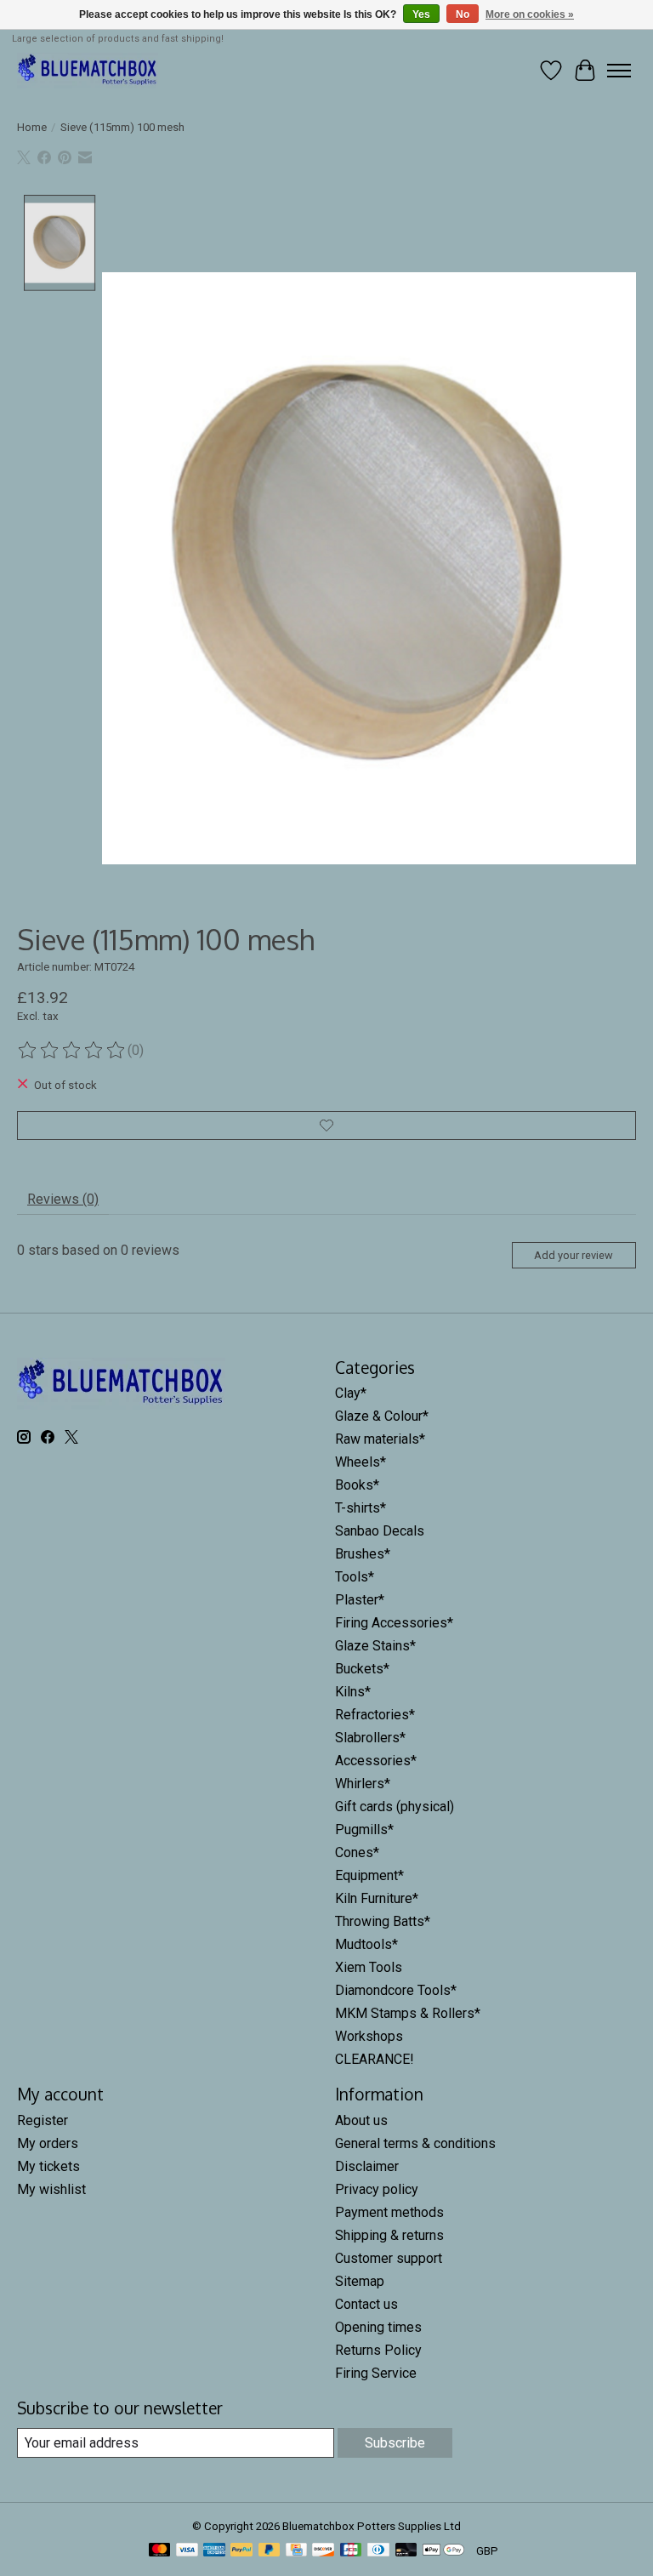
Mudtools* (366, 1944)
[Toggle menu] (619, 71)
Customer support (389, 2258)
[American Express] (214, 2551)
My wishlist (51, 2189)
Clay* (351, 1393)
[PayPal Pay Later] (270, 2551)
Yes (421, 14)
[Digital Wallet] (443, 2551)
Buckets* (362, 1669)
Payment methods (389, 2212)
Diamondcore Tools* (396, 1990)
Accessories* (376, 1761)
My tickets (48, 2166)
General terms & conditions (415, 2143)
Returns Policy (378, 2350)
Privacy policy (377, 2189)
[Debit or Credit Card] (406, 2551)
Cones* (357, 1852)
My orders (48, 2143)
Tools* (355, 1577)
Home (32, 127)
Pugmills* (364, 1829)
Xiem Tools (369, 1967)
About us (361, 2120)
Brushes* (363, 1554)
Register (43, 2120)
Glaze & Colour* (382, 1416)
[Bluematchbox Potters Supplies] (88, 70)
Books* (357, 1485)
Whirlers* (363, 1784)
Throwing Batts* (383, 1921)
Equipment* (369, 1875)
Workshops (369, 2036)
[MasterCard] (160, 2551)
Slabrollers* (370, 1738)
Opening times (378, 2327)
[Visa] (187, 2551)
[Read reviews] (72, 1051)
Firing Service (376, 2373)
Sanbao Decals (380, 1531)
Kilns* (353, 1692)
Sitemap (360, 2281)
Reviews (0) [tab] (63, 1199)
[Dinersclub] (378, 2551)
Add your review (574, 1255)
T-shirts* (361, 1508)
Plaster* (360, 1600)
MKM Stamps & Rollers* (408, 2013)
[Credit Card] (296, 2551)
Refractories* (375, 1715)
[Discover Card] (323, 2551)
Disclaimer (367, 2166)
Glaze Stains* (375, 1646)
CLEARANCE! (375, 2059)
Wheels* (361, 1462)
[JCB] (351, 2551)
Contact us (366, 2304)
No (463, 14)
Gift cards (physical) (395, 1807)
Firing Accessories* (394, 1623)
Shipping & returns (389, 2235)
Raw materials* (380, 1439)
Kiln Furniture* (377, 1898)
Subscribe (395, 2443)
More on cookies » (530, 14)
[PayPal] (241, 2551)
